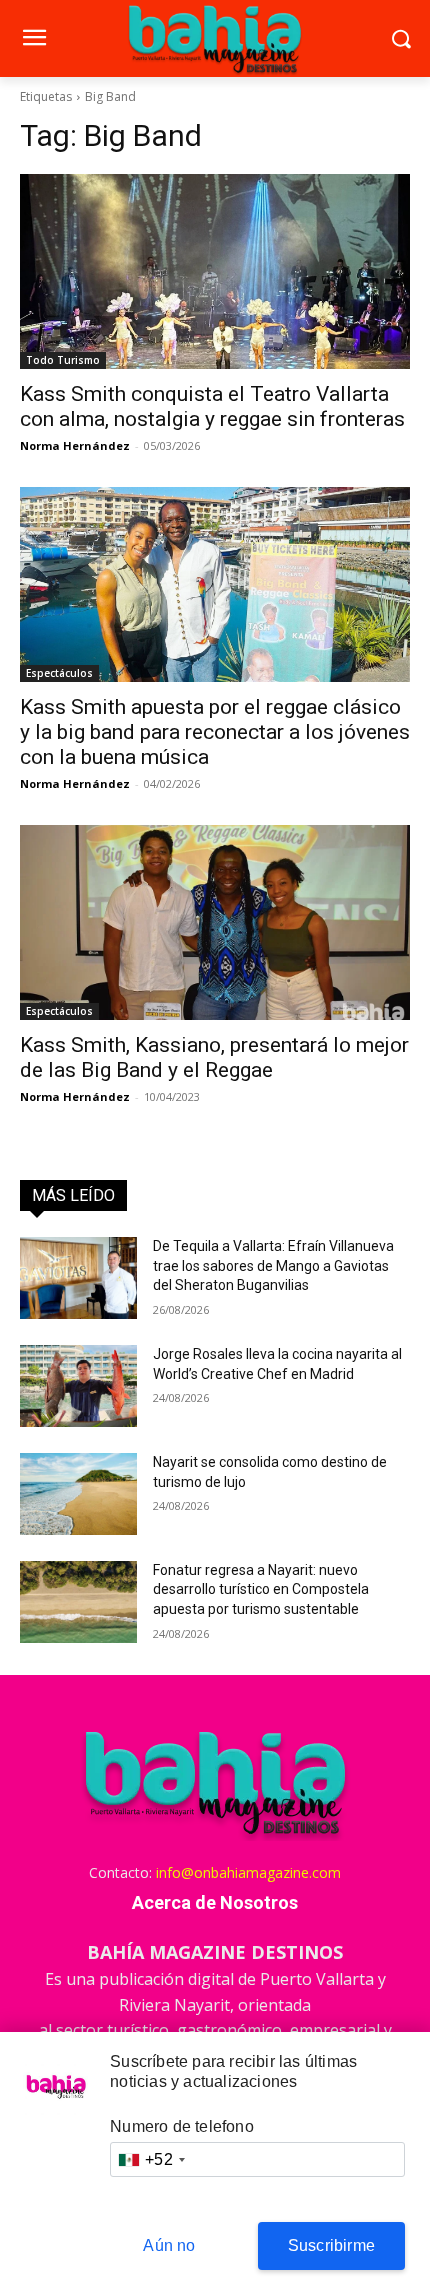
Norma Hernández (75, 445)
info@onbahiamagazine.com (248, 1872)
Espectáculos (59, 673)
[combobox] (151, 2159)
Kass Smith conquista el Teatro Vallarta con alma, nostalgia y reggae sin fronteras (212, 406)
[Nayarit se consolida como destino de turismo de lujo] (78, 1494)
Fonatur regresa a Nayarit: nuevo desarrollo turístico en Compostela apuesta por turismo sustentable (261, 1589)
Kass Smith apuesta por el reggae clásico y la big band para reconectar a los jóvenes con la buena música (215, 732)
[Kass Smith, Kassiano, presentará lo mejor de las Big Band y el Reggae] (215, 922)
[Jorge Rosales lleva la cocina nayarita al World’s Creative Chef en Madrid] (78, 1386)
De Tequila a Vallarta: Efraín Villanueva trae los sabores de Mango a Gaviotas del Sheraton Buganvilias (273, 1265)
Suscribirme (331, 2245)
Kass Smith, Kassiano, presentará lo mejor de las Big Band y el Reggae (214, 1057)
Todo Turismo (63, 360)
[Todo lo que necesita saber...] (215, 39)
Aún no (169, 2245)
